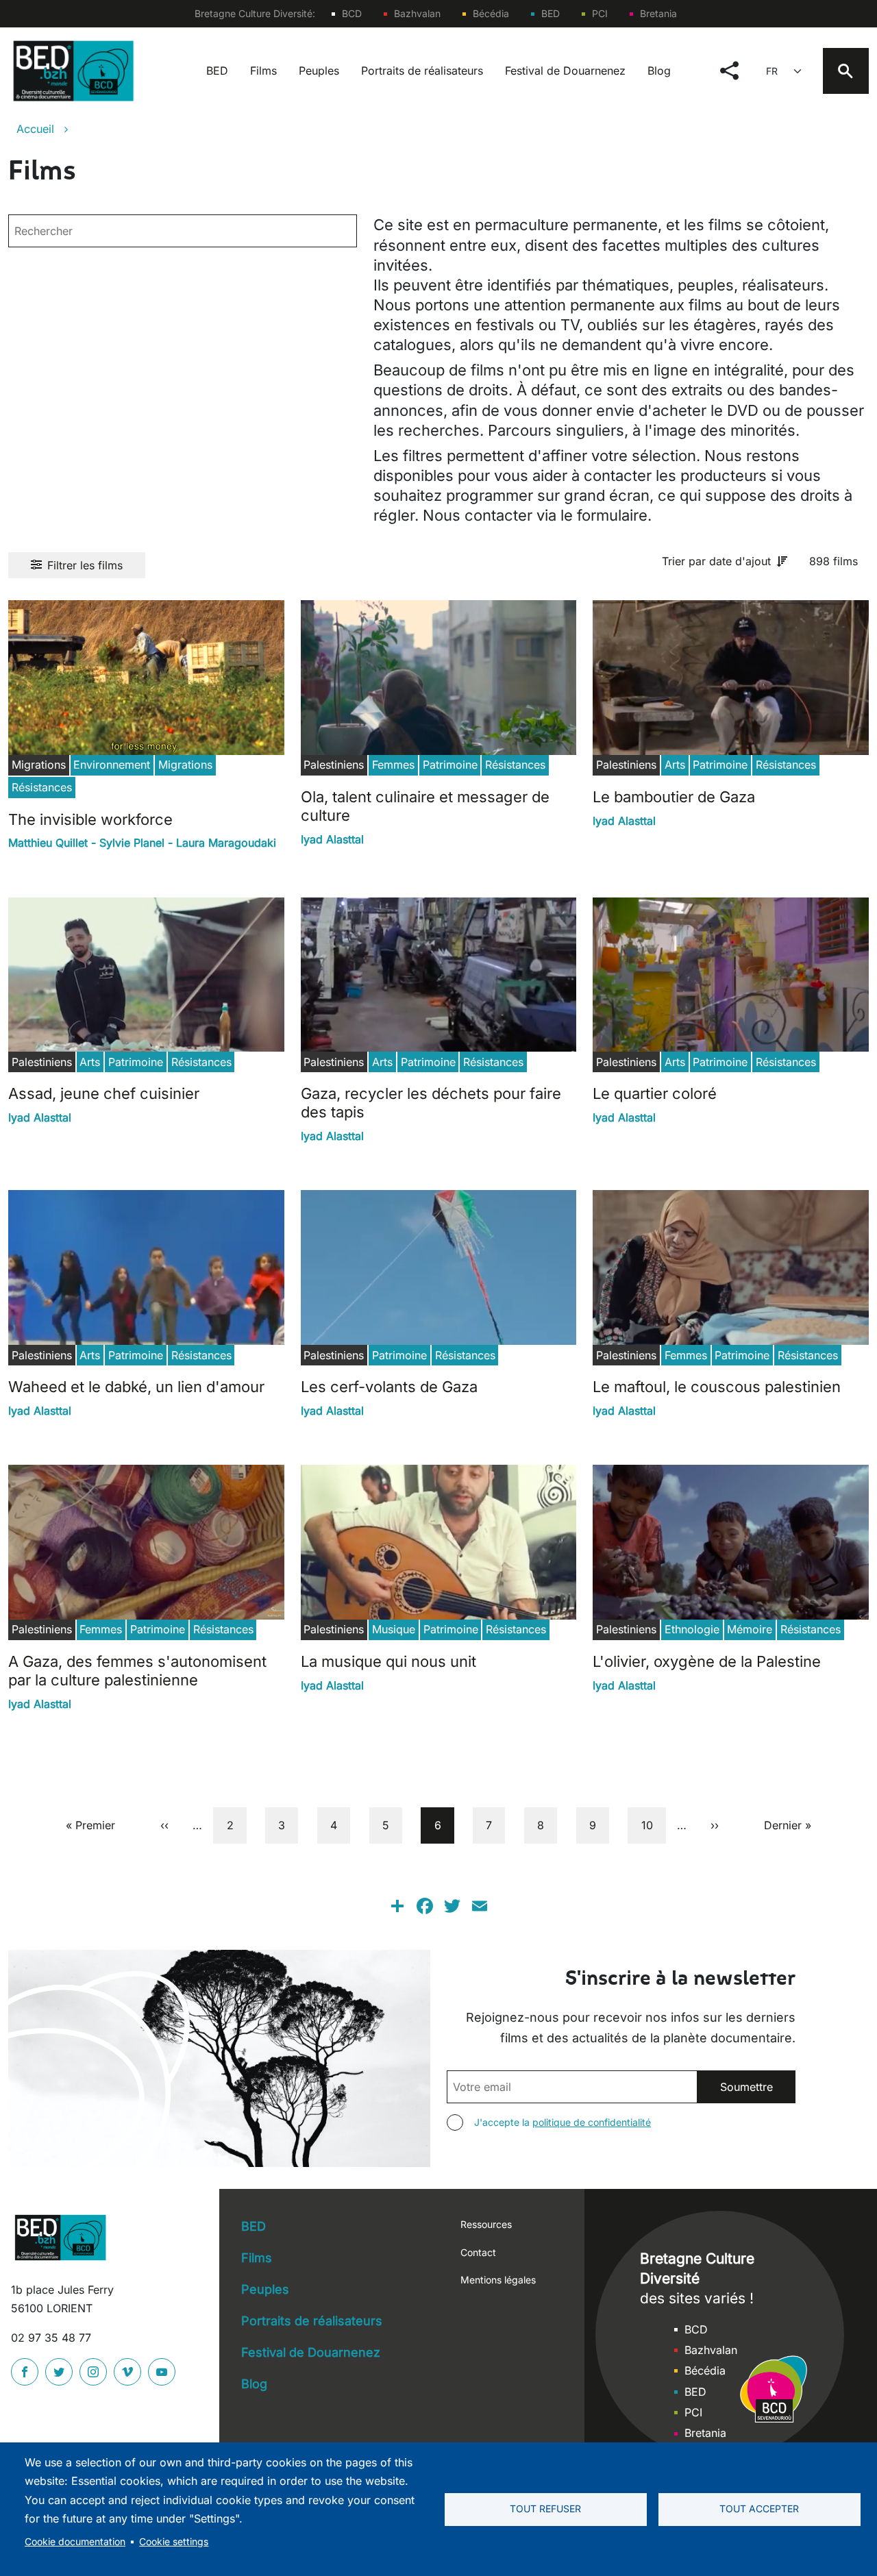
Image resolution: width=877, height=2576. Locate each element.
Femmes (393, 765)
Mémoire (750, 1629)
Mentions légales (498, 2280)
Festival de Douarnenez (565, 71)
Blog (659, 71)
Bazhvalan (417, 13)
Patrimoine (450, 765)
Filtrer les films (85, 565)
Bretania (658, 13)
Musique (394, 1629)
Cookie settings (174, 2542)
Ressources (486, 2224)
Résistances (42, 787)
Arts (675, 765)
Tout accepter (759, 2509)
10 (653, 1825)
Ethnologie (692, 1629)
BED (551, 13)
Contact (478, 2252)
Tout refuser (545, 2509)
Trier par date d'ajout (716, 561)
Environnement (112, 765)
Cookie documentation (75, 2542)
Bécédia (491, 13)
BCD (352, 13)
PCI (600, 13)
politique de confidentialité (592, 2122)
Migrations (185, 765)
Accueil (35, 129)
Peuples (319, 71)
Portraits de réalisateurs (422, 71)
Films (263, 71)
